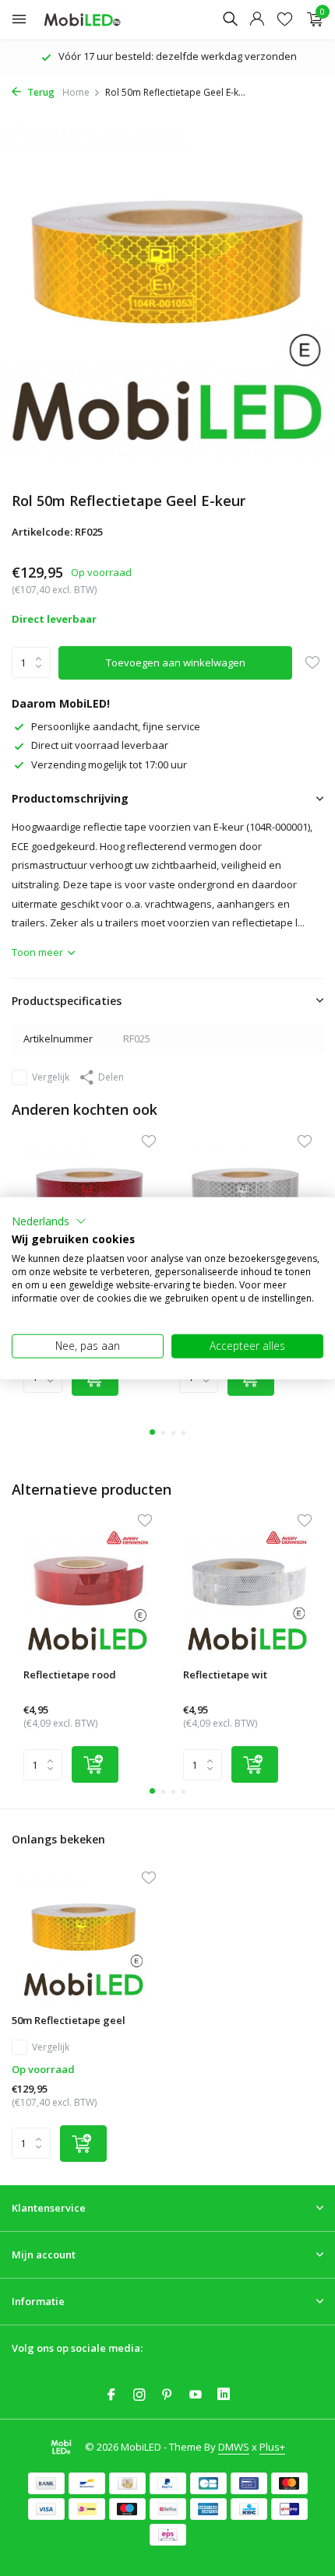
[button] (49, 1221)
